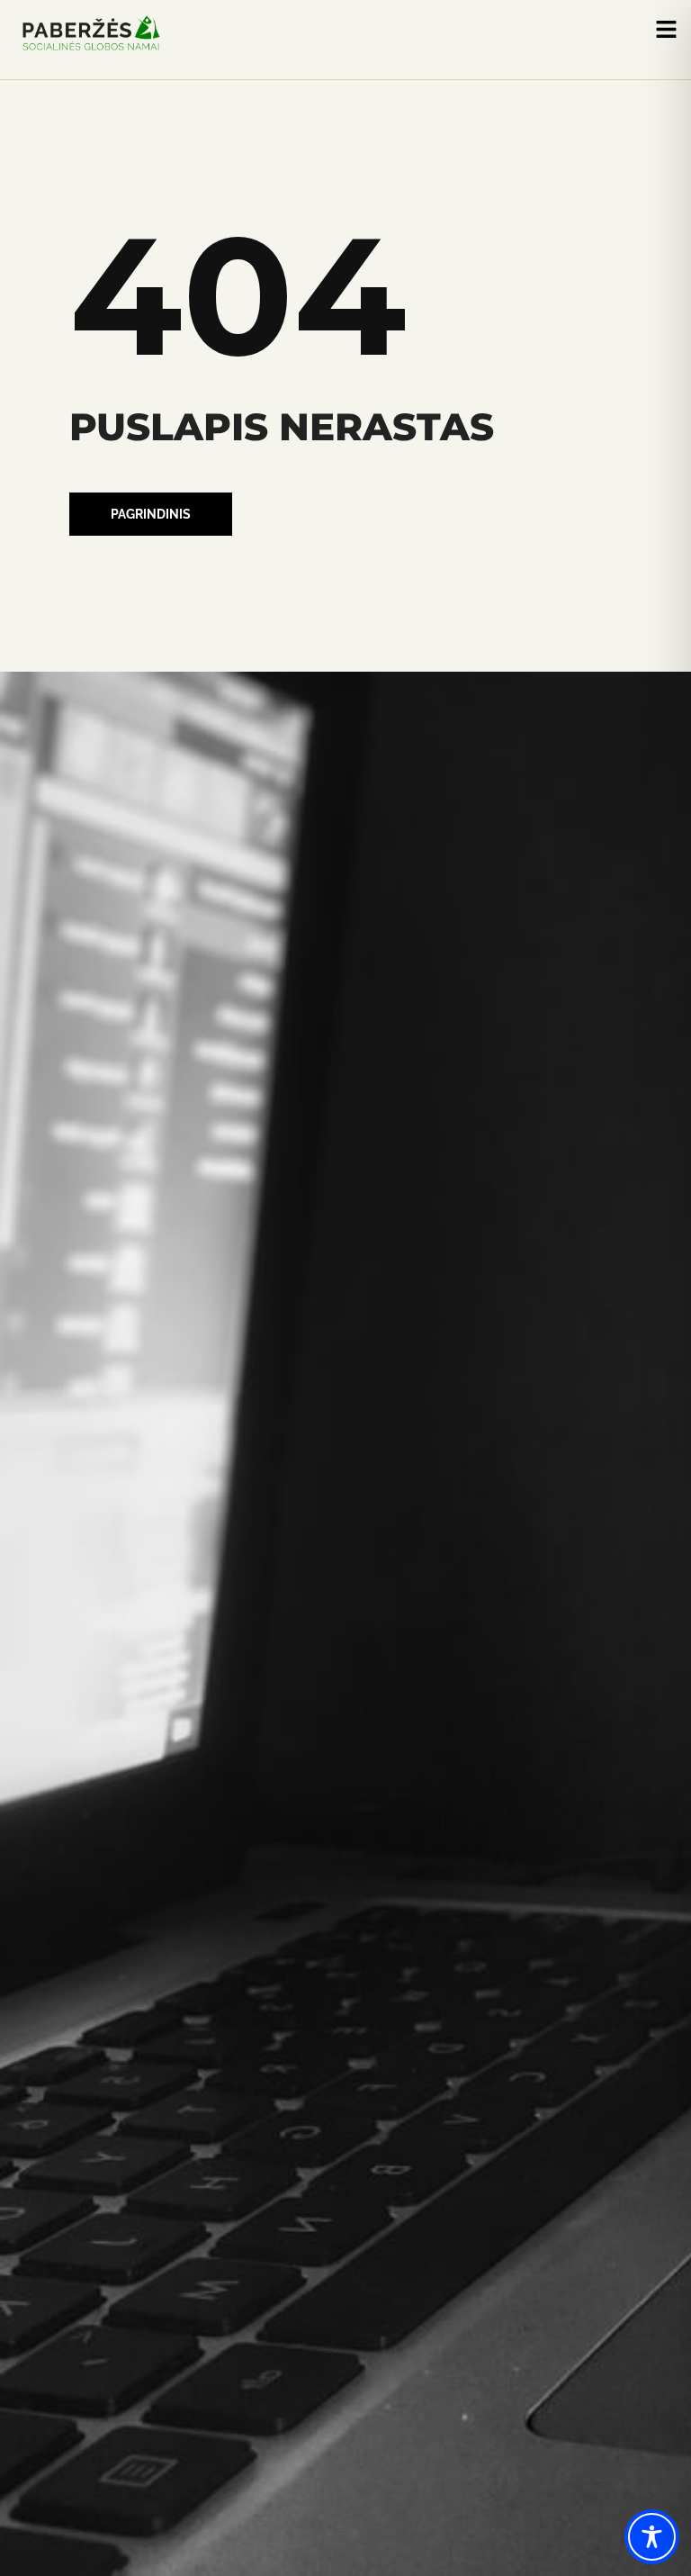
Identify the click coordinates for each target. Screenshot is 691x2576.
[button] (151, 514)
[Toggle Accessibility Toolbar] (652, 2537)
